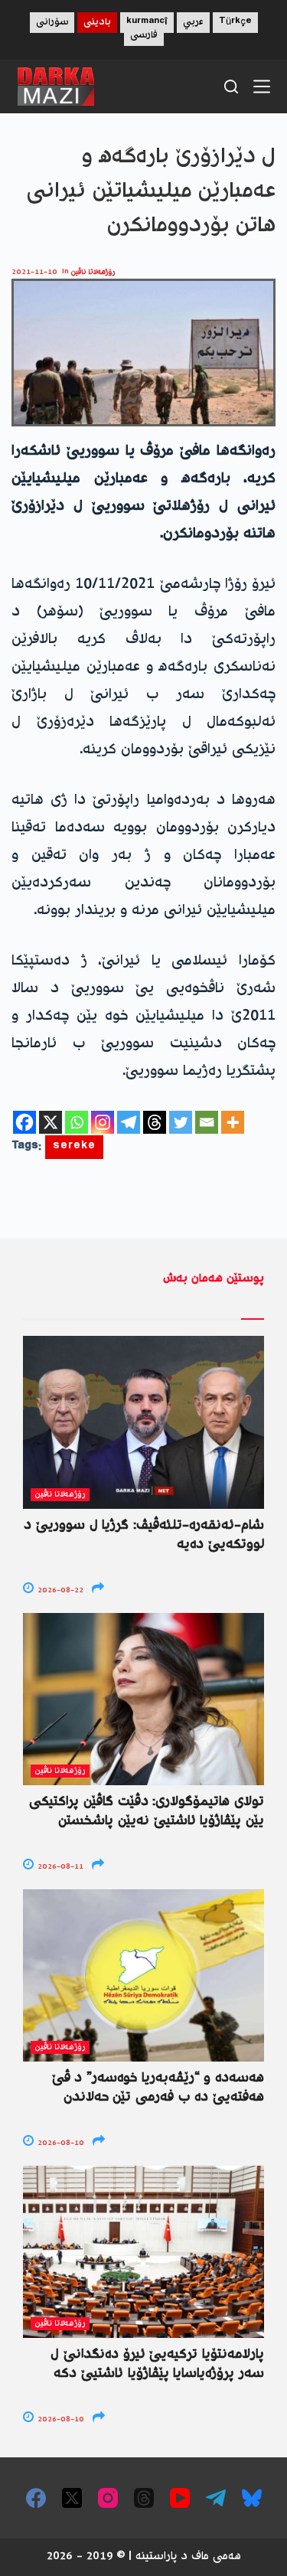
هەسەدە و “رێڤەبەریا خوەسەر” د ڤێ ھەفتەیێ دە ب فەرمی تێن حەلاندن (158, 2088)
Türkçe (235, 23)
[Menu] (262, 87)
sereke (74, 1147)
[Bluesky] (252, 2498)
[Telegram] (129, 1122)
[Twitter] (181, 1122)
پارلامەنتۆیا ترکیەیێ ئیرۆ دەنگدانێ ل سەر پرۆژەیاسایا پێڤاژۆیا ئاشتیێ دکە (157, 2364)
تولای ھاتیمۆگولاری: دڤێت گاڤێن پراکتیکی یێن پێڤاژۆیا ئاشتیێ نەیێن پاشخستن (147, 1812)
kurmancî (147, 23)
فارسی (144, 36)
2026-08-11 (59, 1867)
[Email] (207, 1122)
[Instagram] (103, 1122)
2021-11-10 (34, 272)
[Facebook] (24, 1122)
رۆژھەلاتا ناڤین (93, 272)
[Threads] (155, 1122)
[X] (51, 1122)
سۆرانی (52, 23)
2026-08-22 (59, 1590)
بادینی (97, 23)
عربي (193, 23)
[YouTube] (180, 2498)
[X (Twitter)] (72, 2498)
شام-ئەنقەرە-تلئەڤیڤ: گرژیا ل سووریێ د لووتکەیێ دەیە (144, 1535)
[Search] (231, 87)
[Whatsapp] (77, 1122)
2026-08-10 (60, 2143)
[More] (233, 1122)
